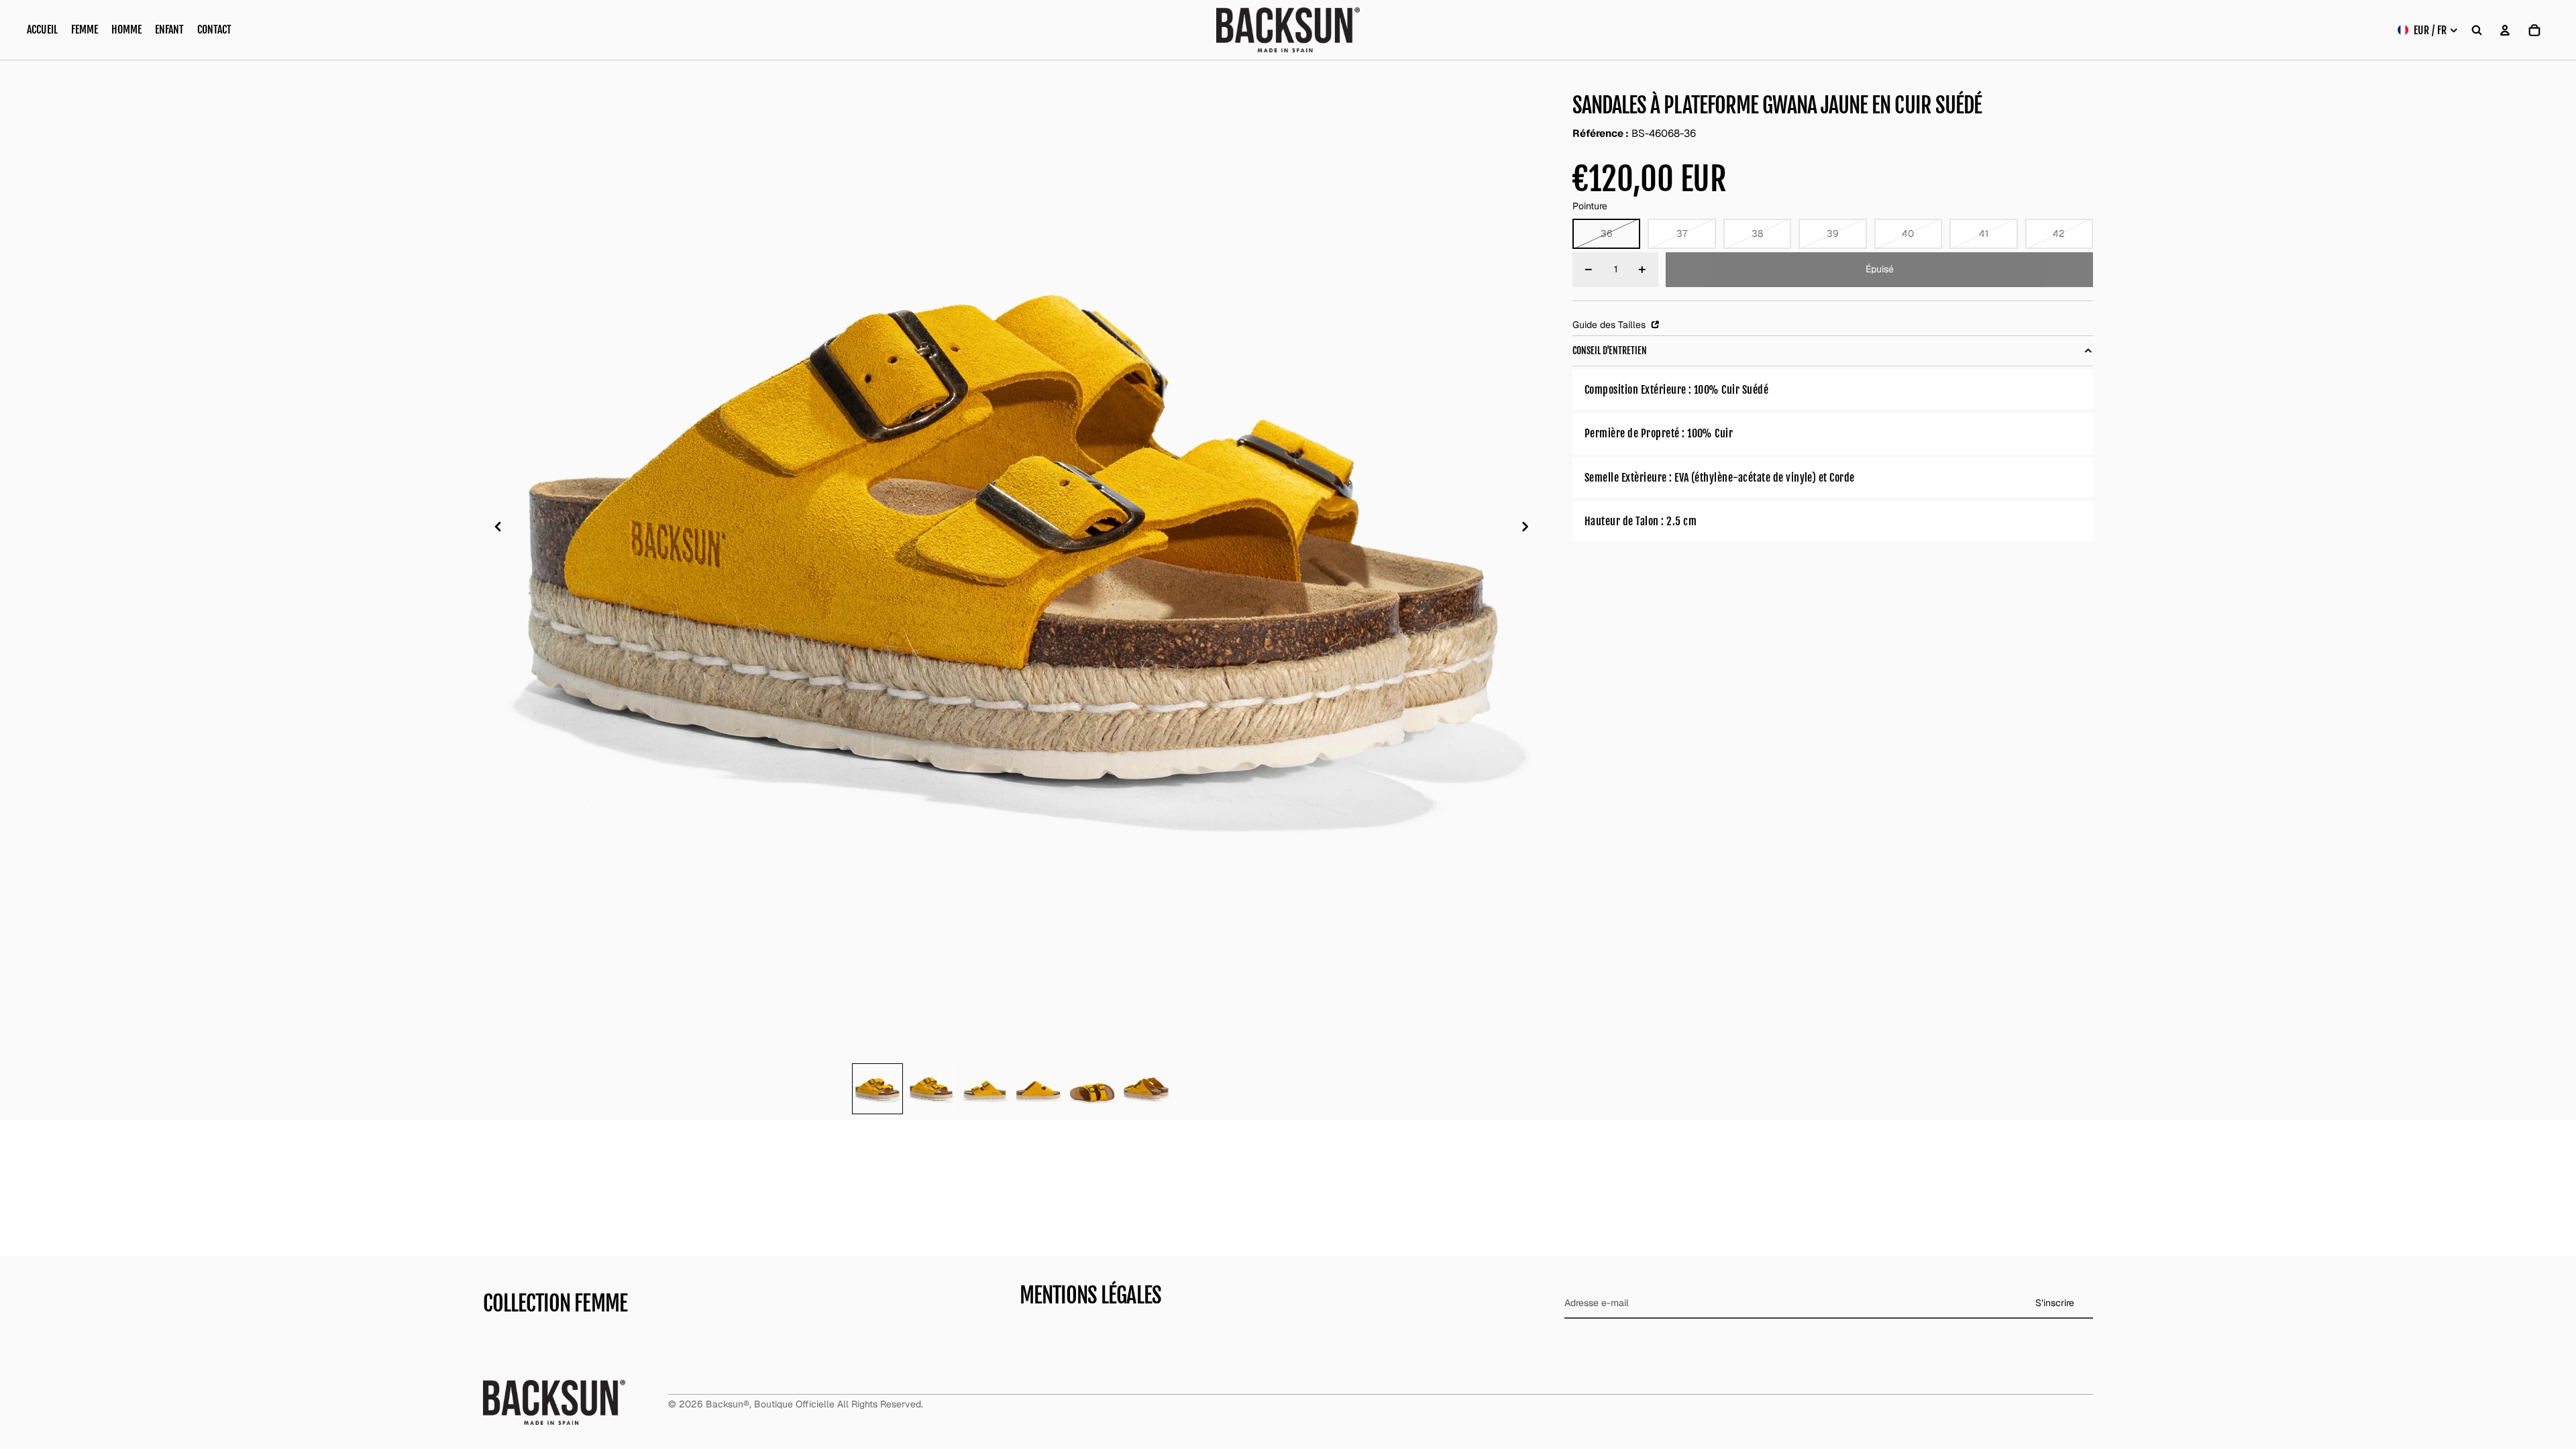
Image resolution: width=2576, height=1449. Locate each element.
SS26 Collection (519, 1202)
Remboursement (1055, 1279)
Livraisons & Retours (1063, 1236)
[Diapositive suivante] (1529, 529)
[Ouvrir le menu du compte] (2505, 30)
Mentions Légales (1057, 1215)
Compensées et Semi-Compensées (559, 1308)
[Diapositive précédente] (494, 529)
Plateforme (507, 1287)
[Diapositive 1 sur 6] (877, 1089)
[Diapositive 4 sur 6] (1038, 1089)
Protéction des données (1071, 1257)
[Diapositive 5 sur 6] (1092, 1089)
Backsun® (728, 1416)
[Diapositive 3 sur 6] (985, 1089)
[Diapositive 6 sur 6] (1146, 1089)
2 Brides (501, 1244)
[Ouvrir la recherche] (2477, 30)
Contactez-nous (1055, 1321)
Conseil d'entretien (1610, 351)
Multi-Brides (509, 1265)
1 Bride (497, 1223)
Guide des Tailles (1610, 325)
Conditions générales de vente (1085, 1194)
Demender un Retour (1065, 1300)
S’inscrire (2055, 1240)
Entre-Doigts (509, 1329)
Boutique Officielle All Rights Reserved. (839, 1416)
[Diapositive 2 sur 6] (931, 1089)
